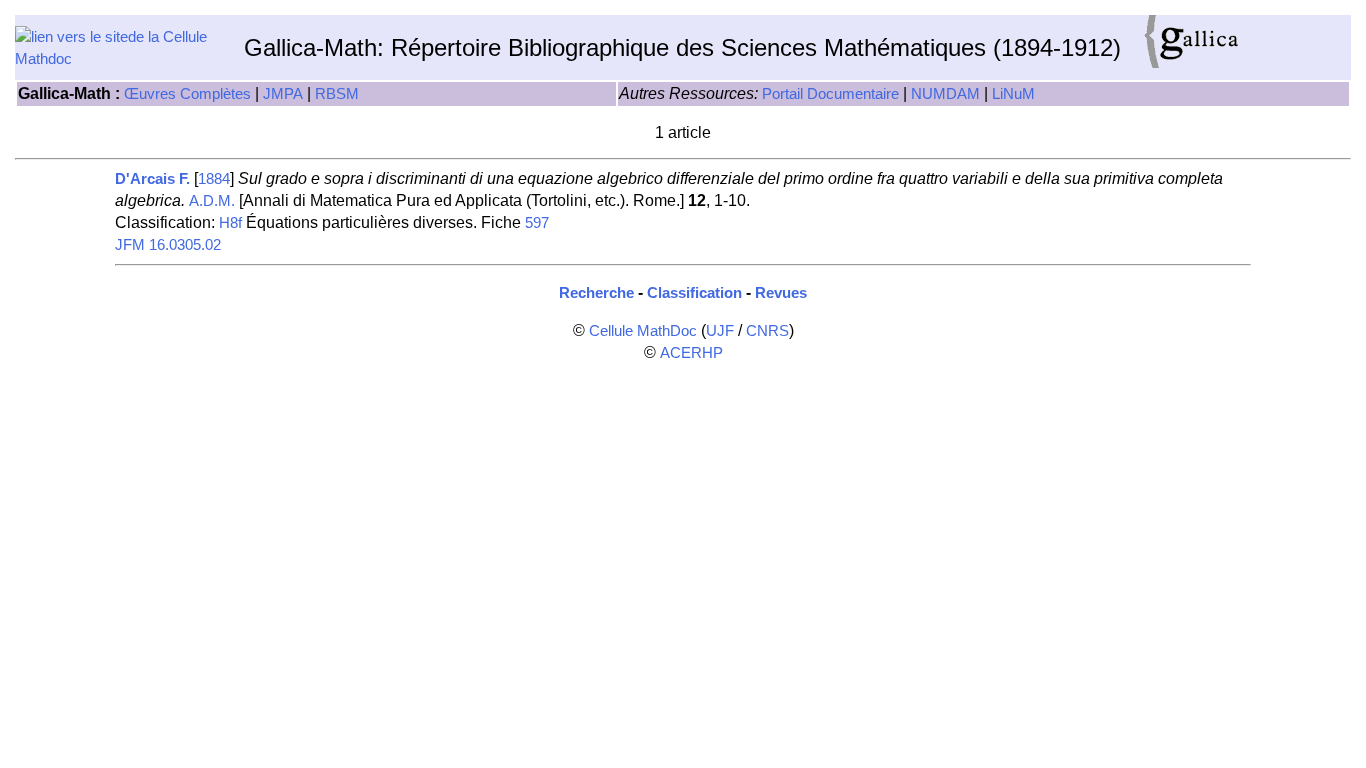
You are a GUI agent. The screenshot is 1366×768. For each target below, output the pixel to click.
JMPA (283, 94)
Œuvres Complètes (187, 94)
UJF (720, 331)
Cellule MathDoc (643, 331)
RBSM (337, 94)
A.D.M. (212, 201)
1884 (214, 179)
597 (537, 223)
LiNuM (1013, 94)
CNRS (767, 331)
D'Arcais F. (152, 179)
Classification (694, 293)
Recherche (596, 293)
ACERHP (691, 353)
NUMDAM (945, 94)
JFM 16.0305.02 (168, 245)
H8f (230, 223)
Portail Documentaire (830, 94)
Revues (781, 293)
